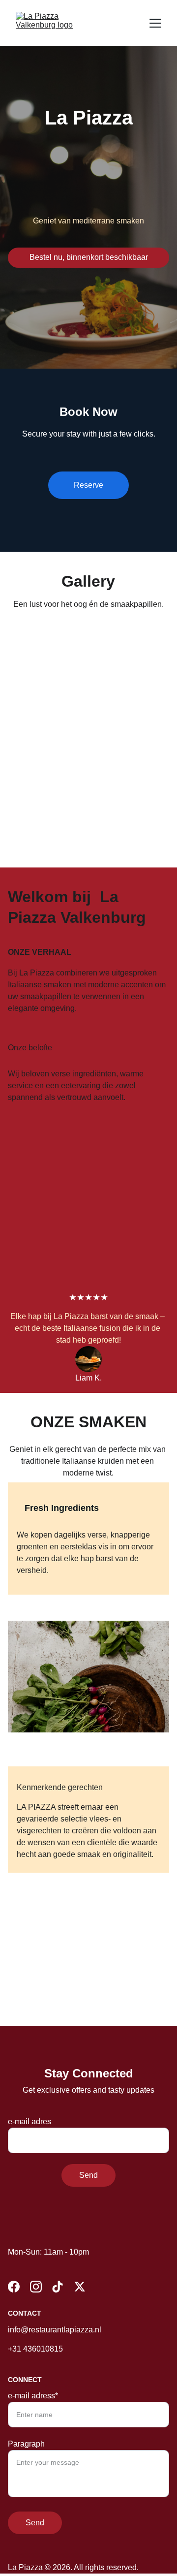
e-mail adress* (33, 2396)
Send (88, 2175)
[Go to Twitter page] (80, 2287)
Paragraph (26, 2444)
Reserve (88, 485)
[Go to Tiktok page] (58, 2287)
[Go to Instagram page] (36, 2287)
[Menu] (155, 23)
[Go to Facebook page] (14, 2287)
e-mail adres (29, 2121)
